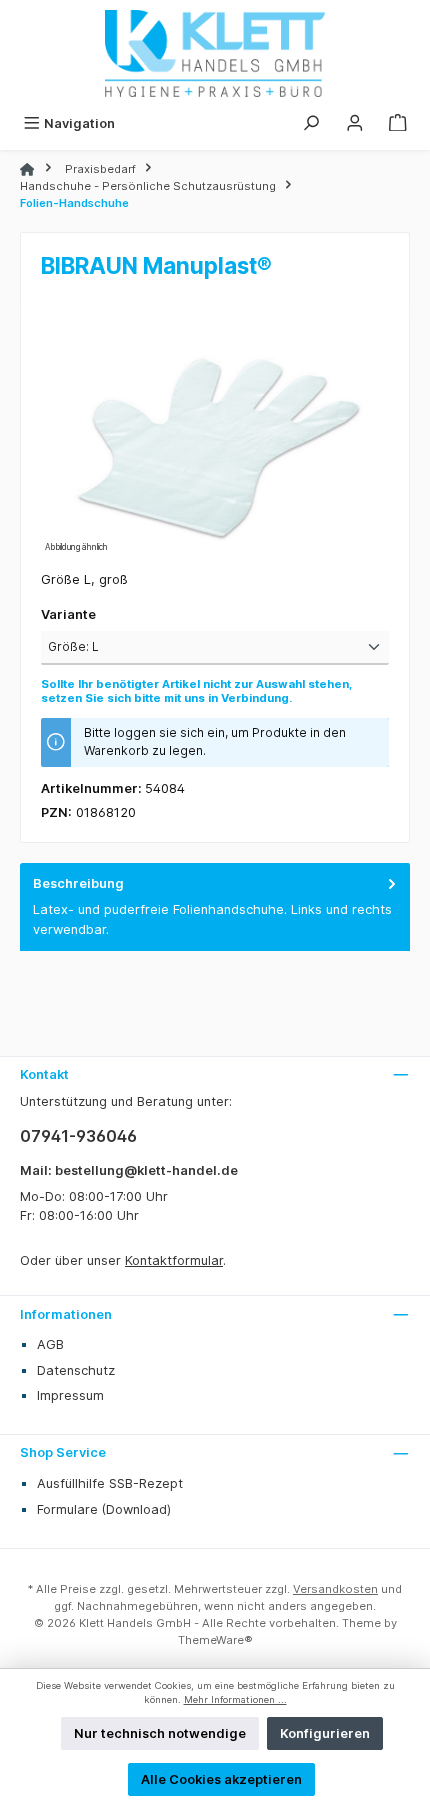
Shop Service (63, 1452)
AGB (50, 1344)
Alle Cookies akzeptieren (221, 1779)
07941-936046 (78, 1136)
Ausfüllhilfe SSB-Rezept (110, 1483)
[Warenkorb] (398, 123)
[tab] (215, 907)
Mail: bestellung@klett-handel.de (129, 1170)
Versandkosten (335, 1589)
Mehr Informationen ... (235, 1699)
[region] (215, 444)
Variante (68, 614)
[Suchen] (311, 123)
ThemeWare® (215, 1640)
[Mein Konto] (355, 123)
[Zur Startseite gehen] (215, 53)
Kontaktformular (174, 1260)
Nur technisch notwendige (160, 1733)
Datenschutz (76, 1370)
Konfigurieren (325, 1733)
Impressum (70, 1395)
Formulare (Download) (104, 1509)
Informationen (66, 1314)
